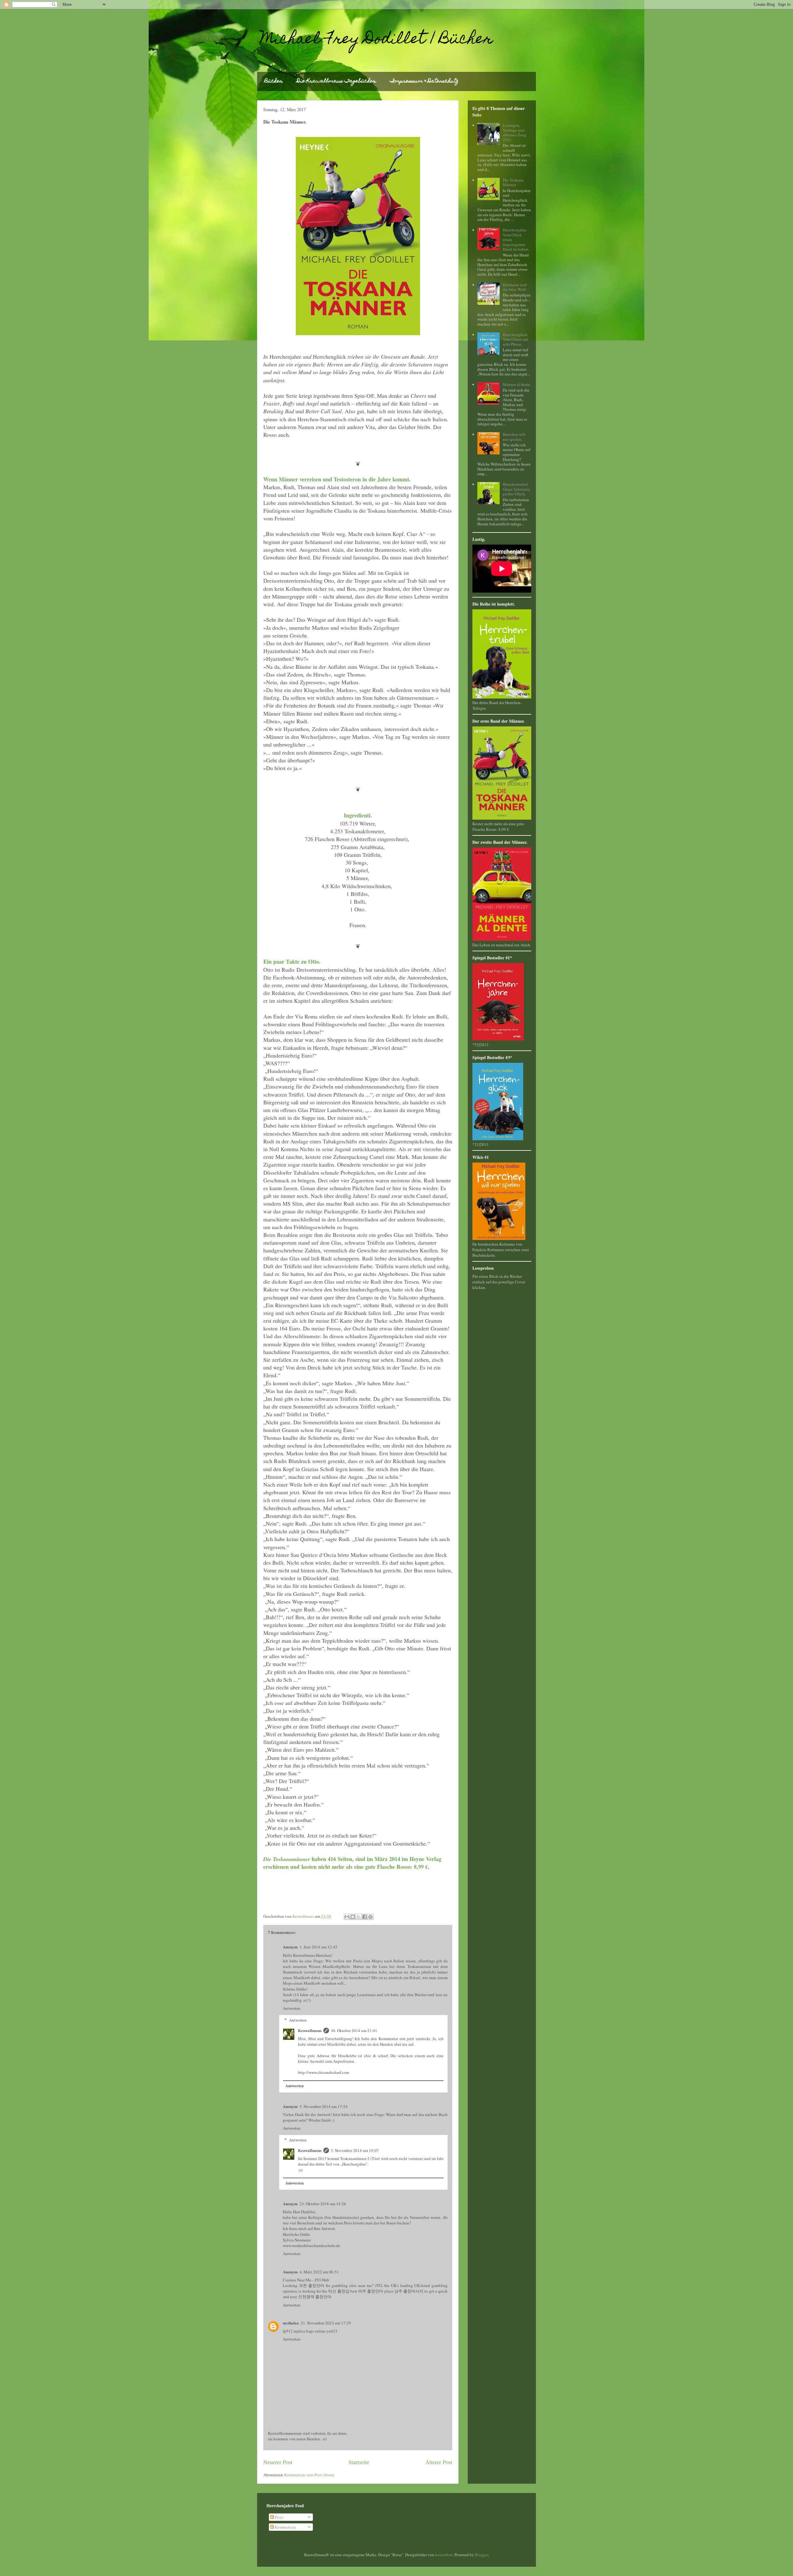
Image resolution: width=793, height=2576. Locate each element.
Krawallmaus (310, 2030)
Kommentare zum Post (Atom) (309, 2475)
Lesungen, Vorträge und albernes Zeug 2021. (515, 132)
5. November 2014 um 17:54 (324, 2106)
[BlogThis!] (353, 1917)
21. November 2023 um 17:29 (326, 2323)
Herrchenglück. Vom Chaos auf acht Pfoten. (516, 339)
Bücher (274, 81)
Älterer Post (439, 2462)
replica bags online (310, 2331)
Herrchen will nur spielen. (514, 437)
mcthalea (291, 2323)
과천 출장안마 (312, 2285)
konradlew (444, 2555)
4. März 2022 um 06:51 (319, 2272)
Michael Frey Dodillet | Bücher (377, 40)
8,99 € (421, 1867)
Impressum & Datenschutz (424, 81)
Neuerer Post (278, 2462)
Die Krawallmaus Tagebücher (336, 81)
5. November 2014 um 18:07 (355, 2150)
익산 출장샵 (339, 2291)
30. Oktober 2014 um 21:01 (354, 2031)
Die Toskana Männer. (513, 182)
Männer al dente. (517, 384)
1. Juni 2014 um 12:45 (318, 1947)
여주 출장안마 (371, 2291)
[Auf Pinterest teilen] (370, 1917)
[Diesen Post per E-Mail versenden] (347, 1917)
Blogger (482, 2555)
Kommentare (285, 2527)
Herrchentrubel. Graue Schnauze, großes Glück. (517, 489)
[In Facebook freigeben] (365, 1917)
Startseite (359, 2462)
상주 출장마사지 (409, 2291)
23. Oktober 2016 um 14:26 (323, 2204)
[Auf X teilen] (359, 1917)
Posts (279, 2517)
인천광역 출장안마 (315, 2297)
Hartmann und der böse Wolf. (515, 287)
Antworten (292, 2008)
